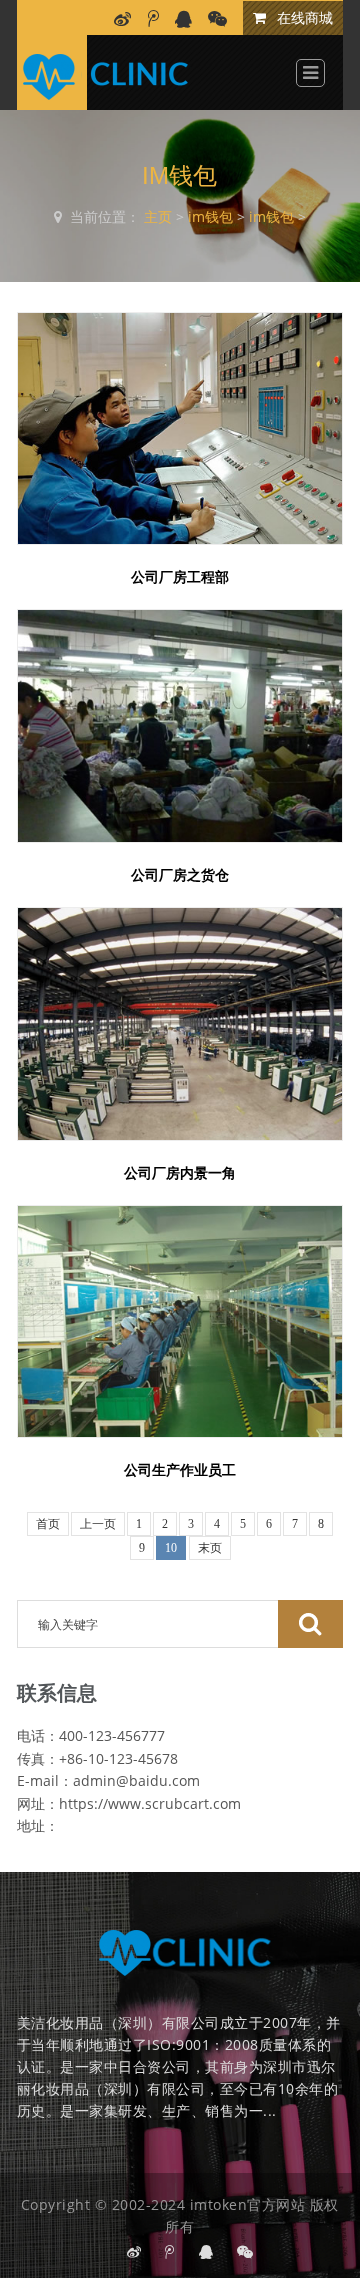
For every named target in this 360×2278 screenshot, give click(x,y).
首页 (48, 1524)
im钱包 (210, 216)
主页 (158, 216)
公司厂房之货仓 (180, 875)
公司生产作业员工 (180, 1470)
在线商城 (303, 17)
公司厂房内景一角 (180, 1173)
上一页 (98, 1524)
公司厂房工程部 (180, 577)
